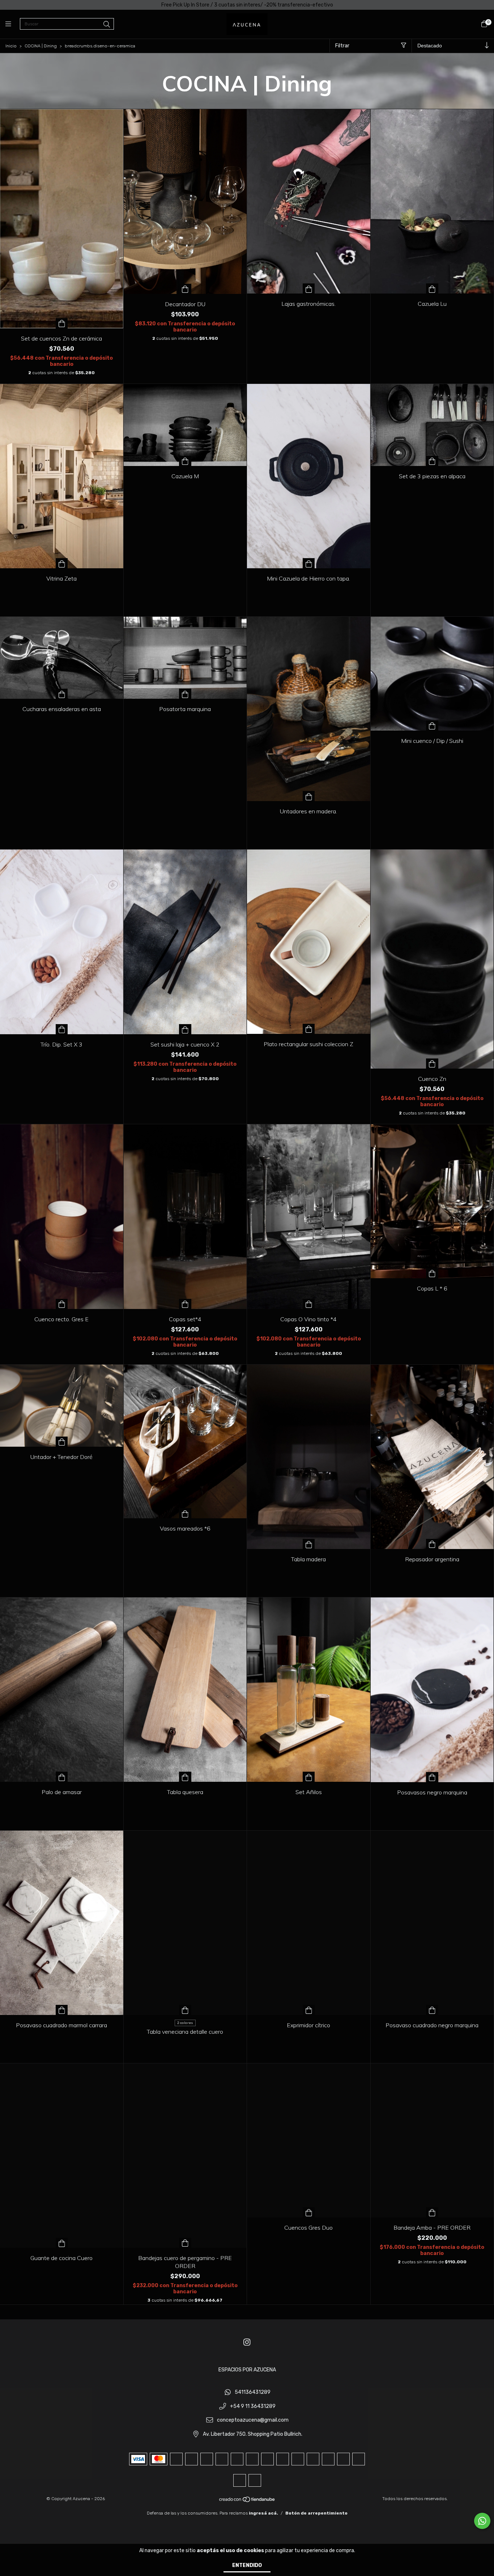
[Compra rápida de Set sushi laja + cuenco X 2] (185, 1029)
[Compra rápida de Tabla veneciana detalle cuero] (185, 2010)
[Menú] (13, 24)
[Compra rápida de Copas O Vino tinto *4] (309, 1304)
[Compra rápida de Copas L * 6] (432, 1273)
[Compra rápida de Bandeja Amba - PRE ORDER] (432, 2212)
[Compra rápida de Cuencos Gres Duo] (309, 2212)
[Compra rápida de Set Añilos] (309, 1777)
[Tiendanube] (247, 2501)
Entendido (247, 2565)
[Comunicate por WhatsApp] (482, 2521)
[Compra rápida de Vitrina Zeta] (62, 563)
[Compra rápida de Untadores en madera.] (309, 796)
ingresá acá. (263, 2513)
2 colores (185, 2023)
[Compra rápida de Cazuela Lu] (432, 288)
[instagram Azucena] (247, 2342)
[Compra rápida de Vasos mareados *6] (185, 1513)
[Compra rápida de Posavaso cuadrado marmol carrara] (62, 2010)
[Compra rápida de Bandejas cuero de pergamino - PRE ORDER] (185, 2243)
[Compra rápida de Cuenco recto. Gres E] (62, 1304)
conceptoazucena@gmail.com (253, 2420)
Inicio (11, 46)
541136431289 (253, 2392)
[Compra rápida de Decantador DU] (185, 289)
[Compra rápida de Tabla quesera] (185, 1777)
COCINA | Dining (41, 46)
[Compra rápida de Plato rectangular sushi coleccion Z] (309, 1029)
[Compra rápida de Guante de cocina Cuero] (62, 2243)
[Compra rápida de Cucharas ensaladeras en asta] (62, 694)
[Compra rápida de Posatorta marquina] (185, 694)
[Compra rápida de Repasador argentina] (432, 1544)
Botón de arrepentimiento (316, 2513)
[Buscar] (107, 25)
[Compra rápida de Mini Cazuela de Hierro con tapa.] (309, 563)
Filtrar (342, 46)
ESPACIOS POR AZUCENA (247, 2370)
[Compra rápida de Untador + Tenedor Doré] (62, 1442)
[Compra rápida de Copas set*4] (185, 1304)
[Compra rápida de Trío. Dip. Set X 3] (62, 1029)
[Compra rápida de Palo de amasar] (62, 1777)
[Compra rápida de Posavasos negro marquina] (432, 1777)
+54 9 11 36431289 (253, 2406)
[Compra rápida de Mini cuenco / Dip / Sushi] (432, 726)
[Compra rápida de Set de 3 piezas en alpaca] (432, 461)
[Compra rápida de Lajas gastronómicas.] (309, 288)
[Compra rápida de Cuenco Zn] (432, 1064)
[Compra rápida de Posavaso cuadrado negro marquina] (432, 2010)
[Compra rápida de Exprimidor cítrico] (309, 2010)
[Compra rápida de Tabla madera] (309, 1544)
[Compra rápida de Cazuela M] (185, 461)
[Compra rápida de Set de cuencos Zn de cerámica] (62, 323)
